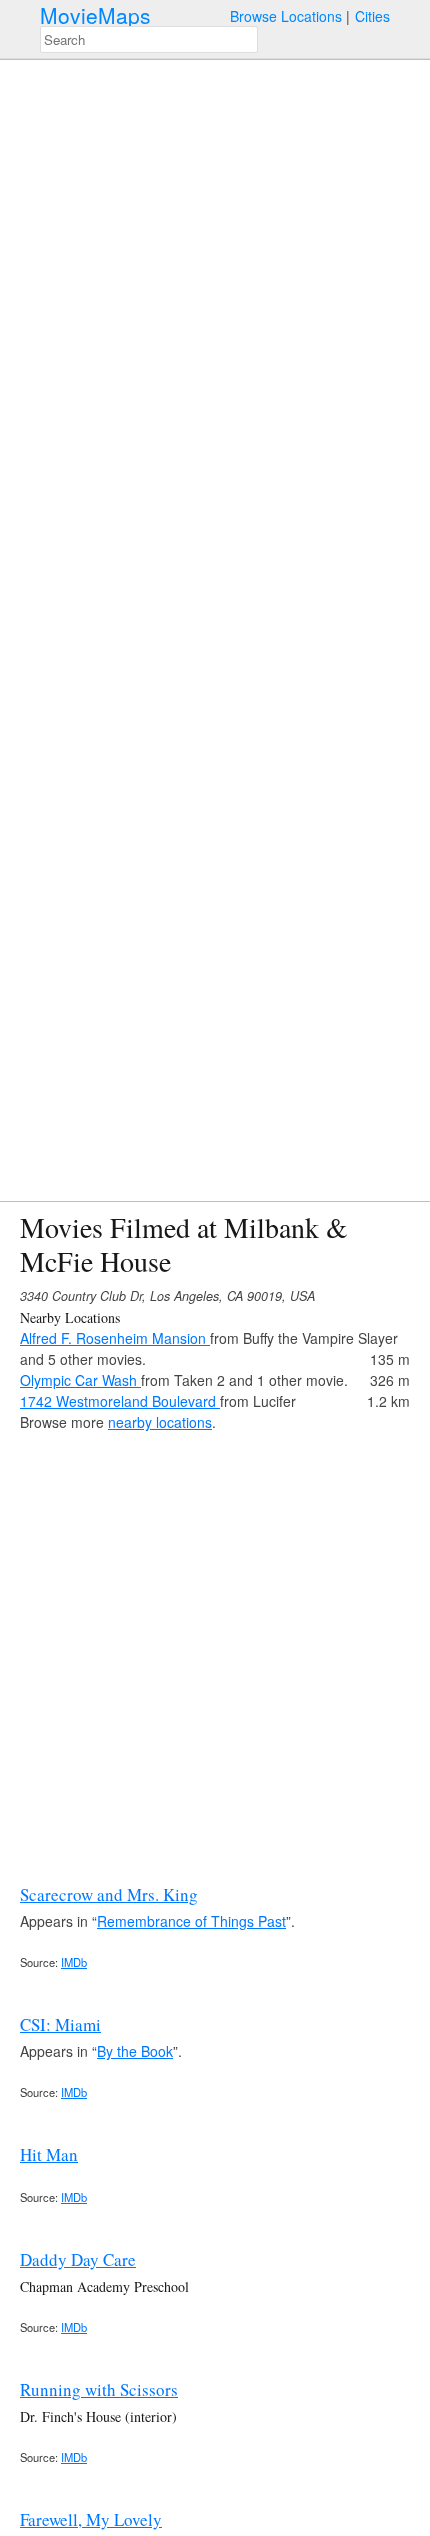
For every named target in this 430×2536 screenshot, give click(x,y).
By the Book (135, 2051)
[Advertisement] (215, 1648)
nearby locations (160, 1422)
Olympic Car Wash (80, 1380)
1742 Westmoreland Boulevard (120, 1401)
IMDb (74, 1962)
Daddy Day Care (78, 2259)
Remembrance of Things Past (191, 1921)
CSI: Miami (60, 2024)
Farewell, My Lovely (91, 2519)
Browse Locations (286, 16)
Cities (372, 16)
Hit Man (49, 2154)
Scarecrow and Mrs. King (109, 1894)
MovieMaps (95, 15)
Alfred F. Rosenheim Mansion (115, 1338)
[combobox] (149, 39)
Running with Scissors (99, 2389)
